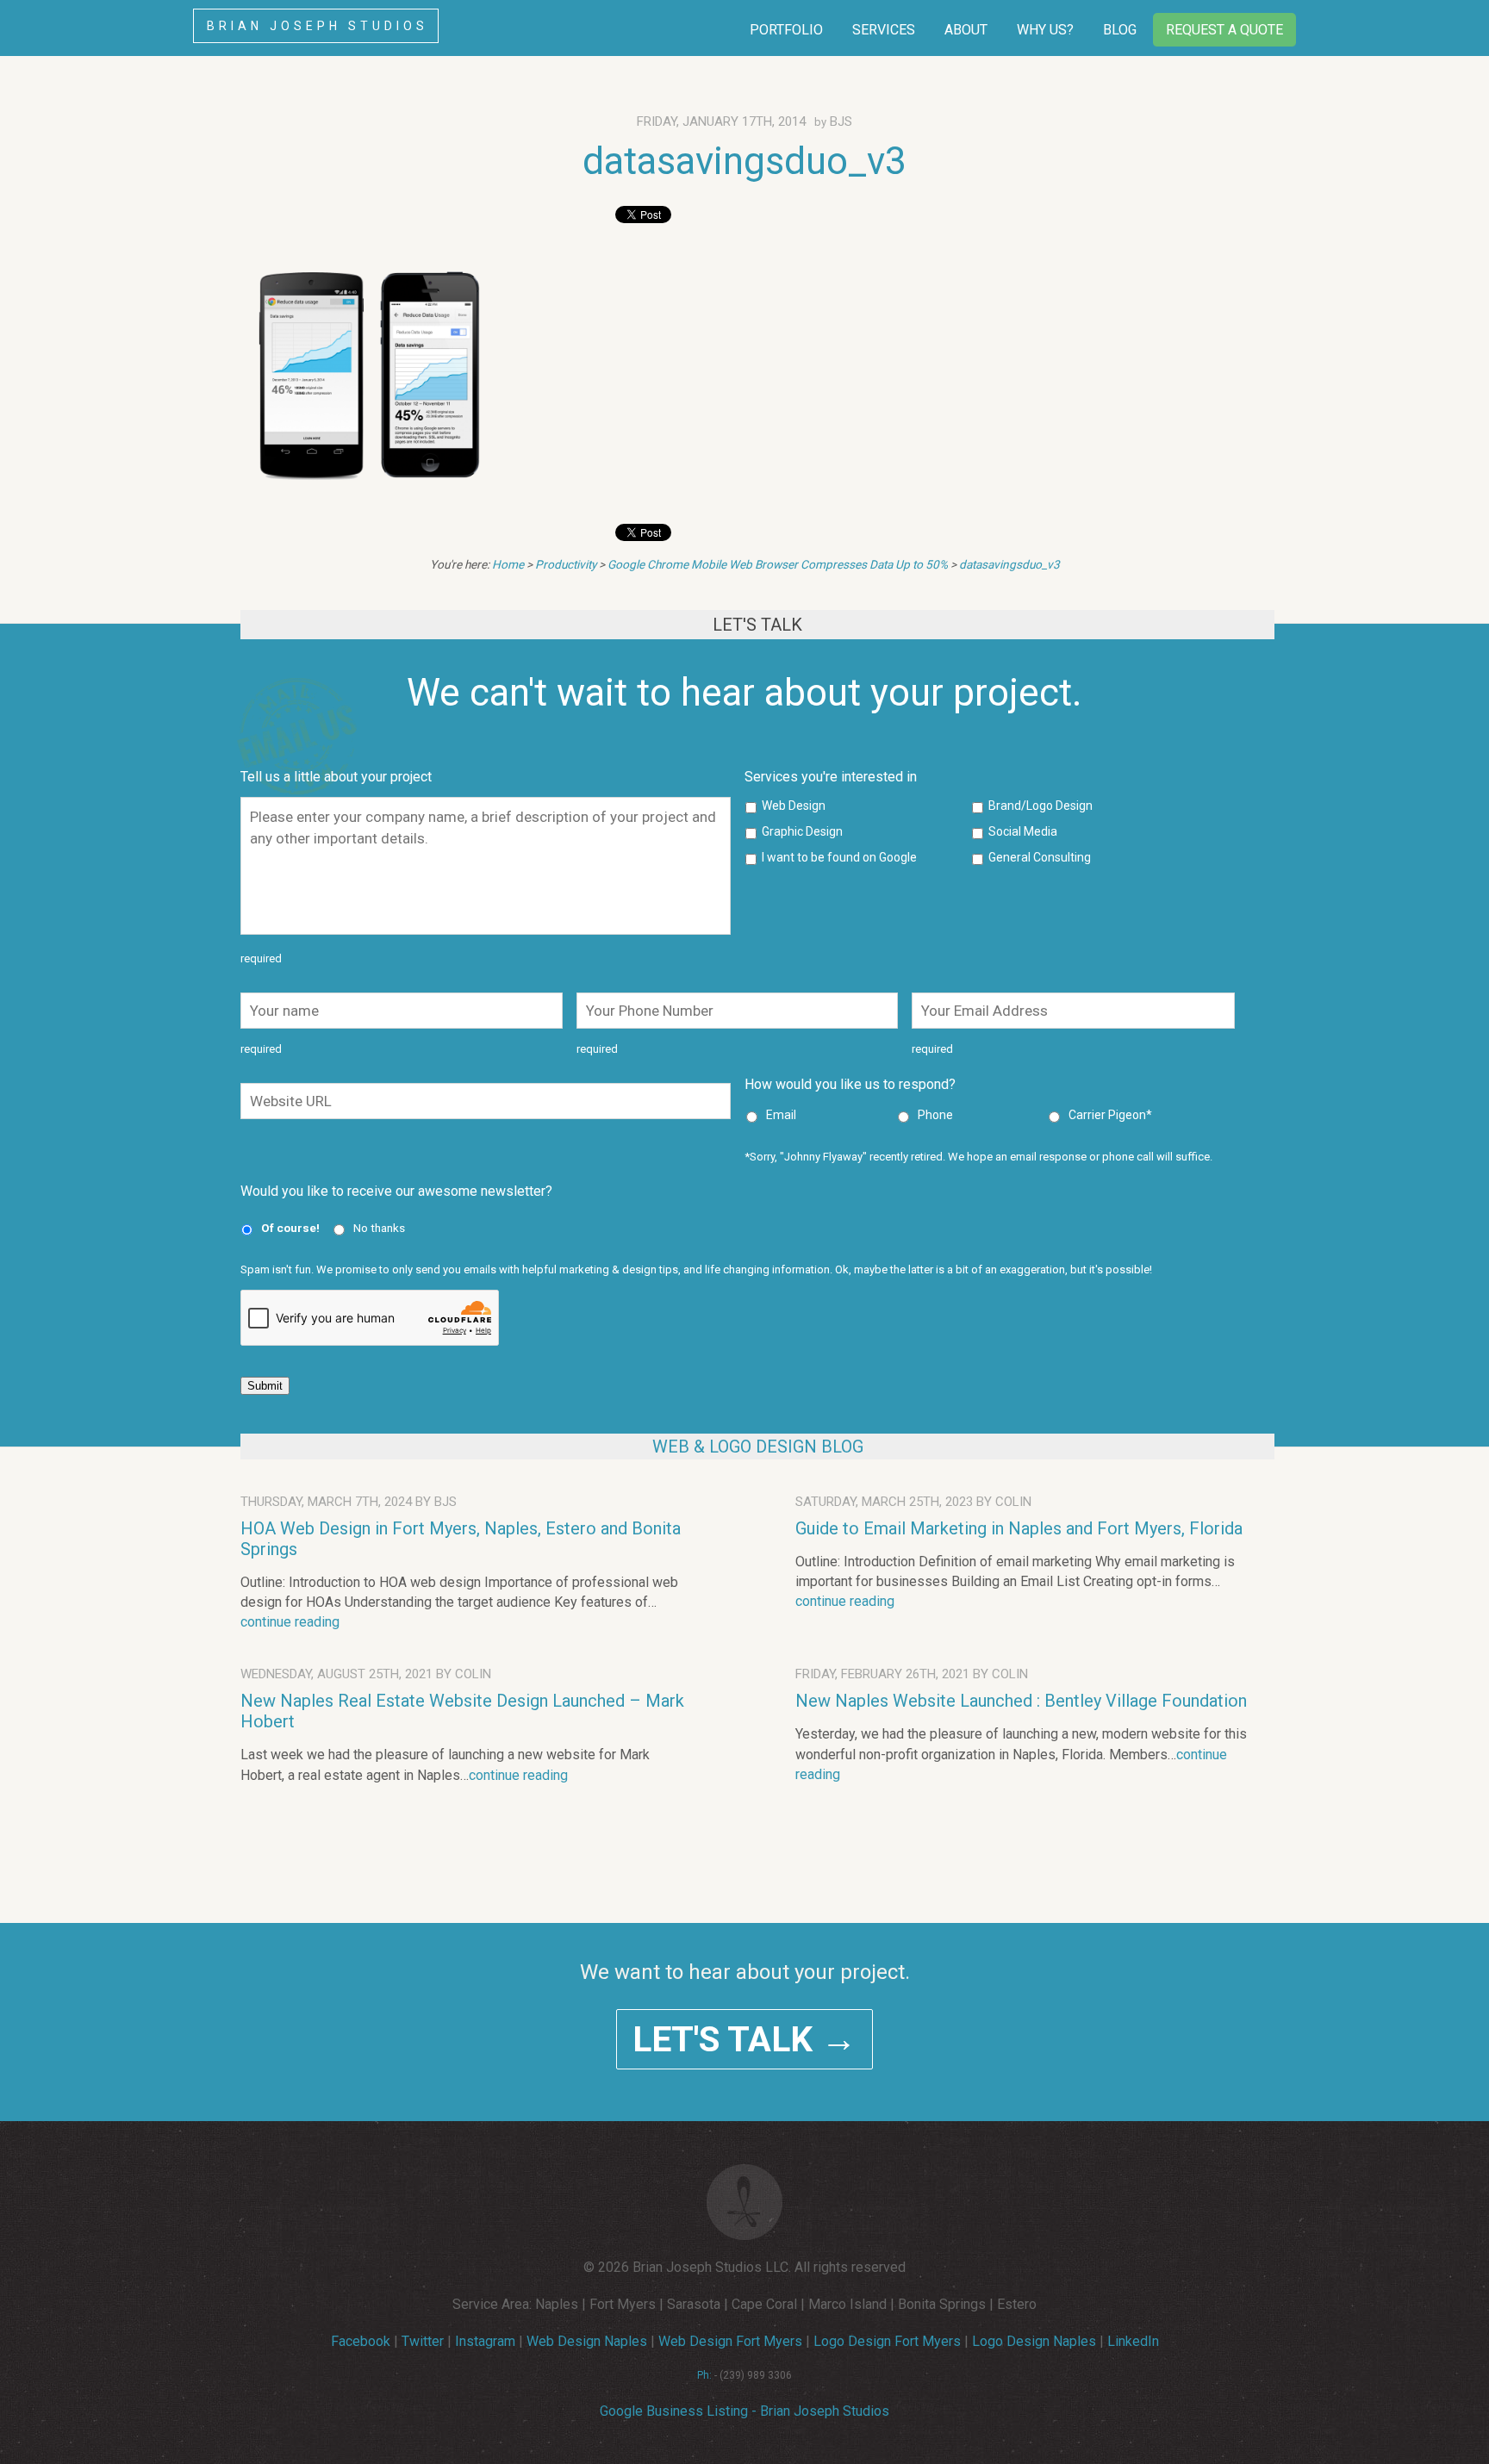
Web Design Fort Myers (730, 2341)
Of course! (290, 1228)
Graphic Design (802, 831)
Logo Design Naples (1034, 2341)
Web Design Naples (587, 2341)
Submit (265, 1386)
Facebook (361, 2341)
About (966, 30)
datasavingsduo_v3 (744, 161)
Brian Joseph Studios (318, 26)
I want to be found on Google (839, 857)
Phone (935, 1115)
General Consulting (1040, 857)
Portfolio (786, 30)
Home (508, 564)
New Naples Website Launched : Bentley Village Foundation (1021, 1701)
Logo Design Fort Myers (887, 2341)
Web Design (794, 806)
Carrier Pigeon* (1110, 1115)
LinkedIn (1133, 2341)
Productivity (566, 564)
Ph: (704, 2375)
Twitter (423, 2341)
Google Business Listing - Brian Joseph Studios (744, 2411)
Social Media (1023, 831)
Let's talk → (744, 2039)
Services (884, 30)
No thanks (379, 1228)
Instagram (485, 2341)
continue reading (290, 1622)
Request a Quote (1224, 30)
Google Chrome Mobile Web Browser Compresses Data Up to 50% (778, 564)
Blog (1120, 30)
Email (781, 1115)
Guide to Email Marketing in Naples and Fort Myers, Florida (1019, 1528)
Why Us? (1045, 30)
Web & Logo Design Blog (758, 1447)
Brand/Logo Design (1040, 806)
